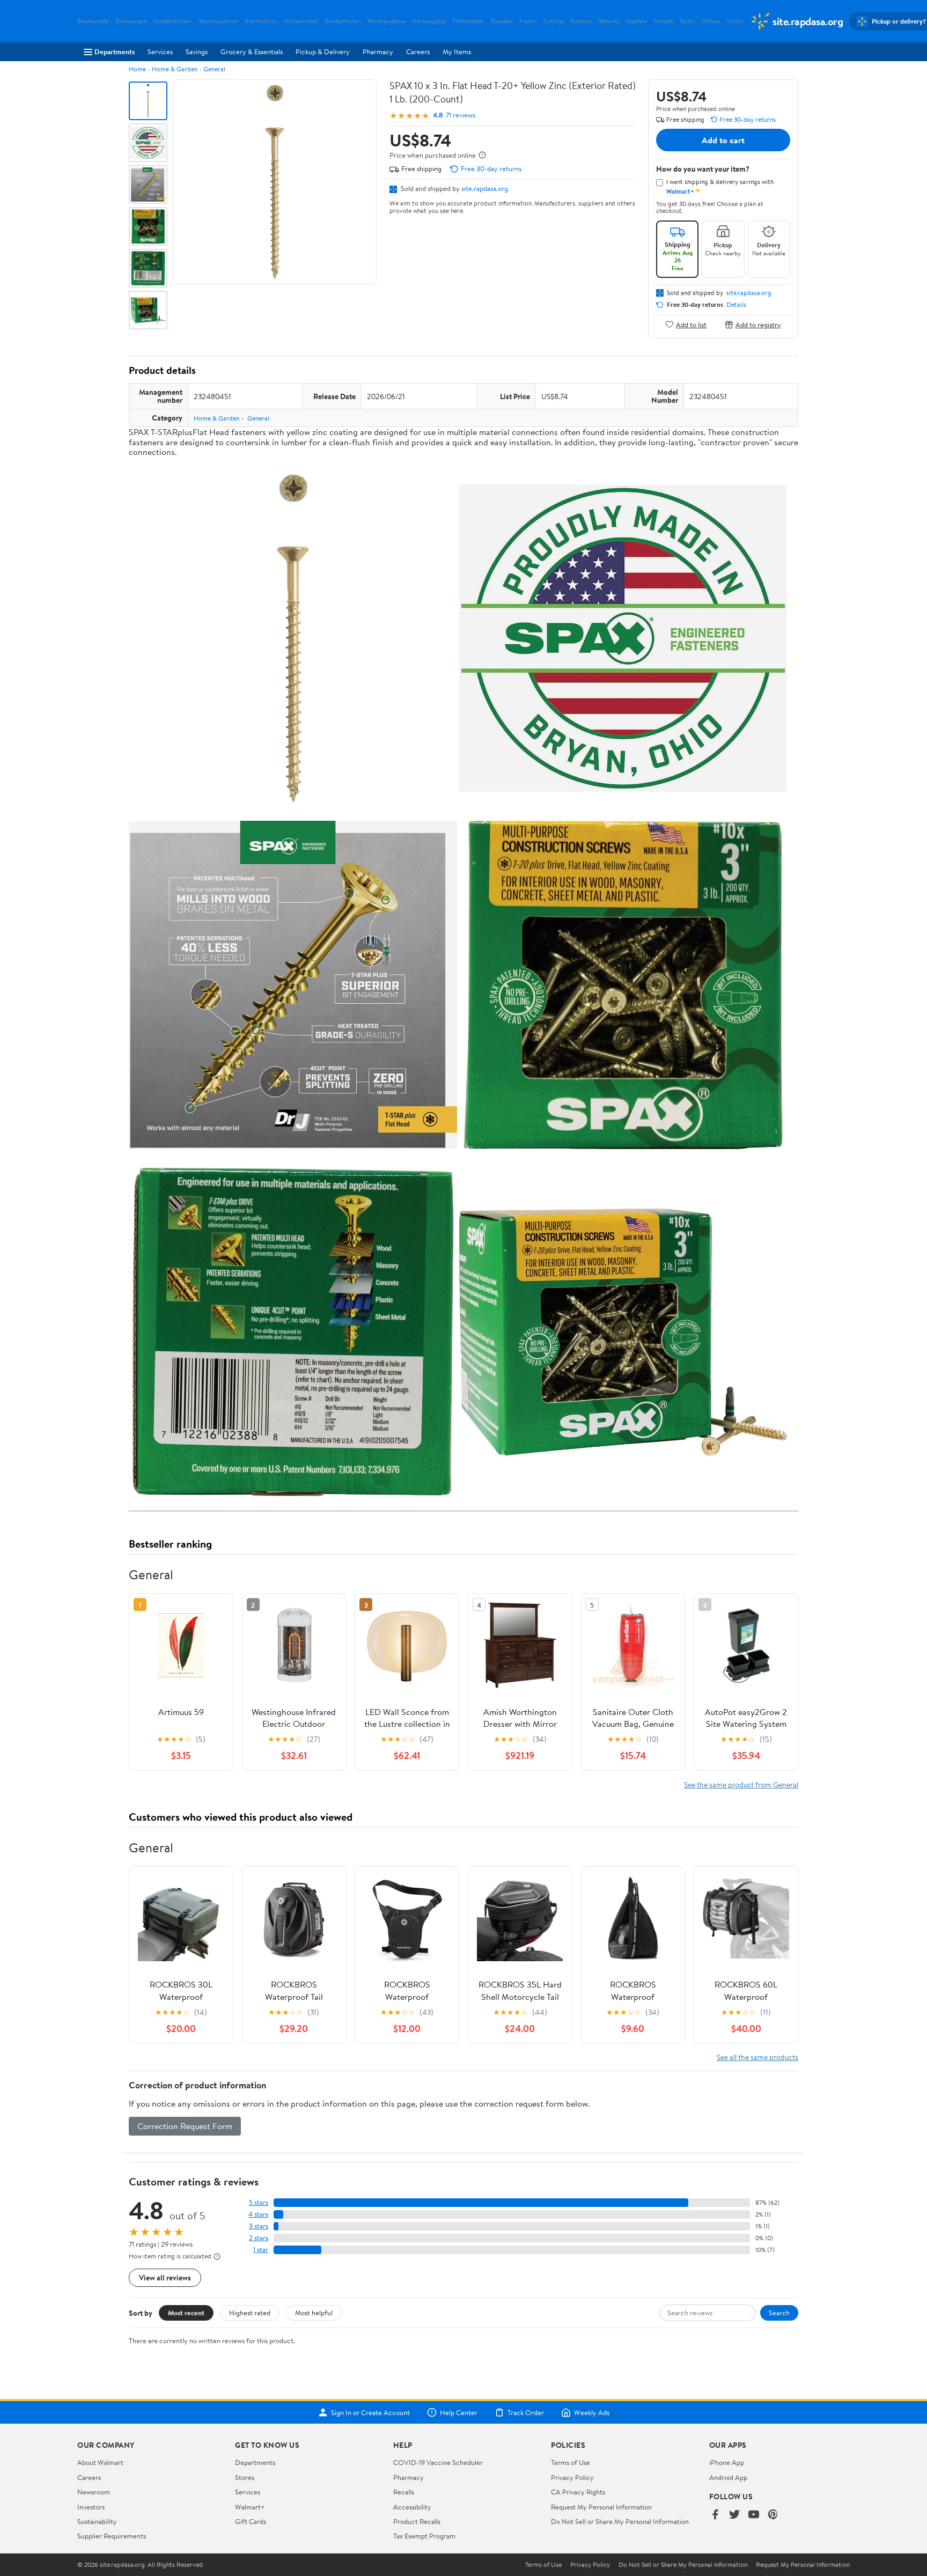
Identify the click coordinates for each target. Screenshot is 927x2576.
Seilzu (687, 21)
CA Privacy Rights (578, 2492)
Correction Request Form (185, 2126)
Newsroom (94, 2492)
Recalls (404, 2492)
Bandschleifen (343, 21)
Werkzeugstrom (218, 21)
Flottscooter (469, 21)
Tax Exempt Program (424, 2536)
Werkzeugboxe (387, 21)
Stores (245, 2477)
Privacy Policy (572, 2477)
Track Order (526, 2412)
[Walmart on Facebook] (715, 2515)
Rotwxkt (609, 21)
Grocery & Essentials (252, 51)
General (214, 69)
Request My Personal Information (601, 2507)
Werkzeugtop (429, 21)
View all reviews (165, 2277)
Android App (728, 2477)
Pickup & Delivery (323, 51)
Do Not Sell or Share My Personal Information (620, 2521)
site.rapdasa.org (485, 188)
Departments (115, 51)
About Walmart (100, 2462)
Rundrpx (581, 21)
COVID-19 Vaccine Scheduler (438, 2462)
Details (736, 305)
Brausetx (502, 21)
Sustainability (97, 2521)
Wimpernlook (301, 21)
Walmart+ (250, 2507)
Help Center (459, 2412)
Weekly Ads (592, 2412)
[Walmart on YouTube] (754, 2515)
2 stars (259, 2238)
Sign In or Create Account (370, 2412)
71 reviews (461, 115)
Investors (91, 2507)
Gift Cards (251, 2521)
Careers (418, 51)
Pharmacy (378, 51)
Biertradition (261, 21)
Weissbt (663, 21)
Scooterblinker (172, 21)
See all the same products (757, 2057)
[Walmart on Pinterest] (773, 2515)
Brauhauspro (131, 21)
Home (137, 69)
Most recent (186, 2313)
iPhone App (727, 2462)
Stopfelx (636, 21)
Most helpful (314, 2313)
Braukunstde (93, 21)
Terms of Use (571, 2462)
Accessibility (412, 2507)
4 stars (258, 2214)
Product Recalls (417, 2521)
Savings (197, 51)
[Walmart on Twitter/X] (734, 2515)
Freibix (528, 21)
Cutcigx (554, 21)
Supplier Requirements (112, 2536)
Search (779, 2313)
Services (160, 51)
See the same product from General (741, 1784)
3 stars (259, 2226)
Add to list (691, 324)
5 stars (259, 2202)
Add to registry (758, 324)
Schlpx (735, 21)
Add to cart (723, 140)
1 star (261, 2250)
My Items (457, 51)
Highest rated (250, 2313)
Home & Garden (175, 69)
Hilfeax (711, 21)
